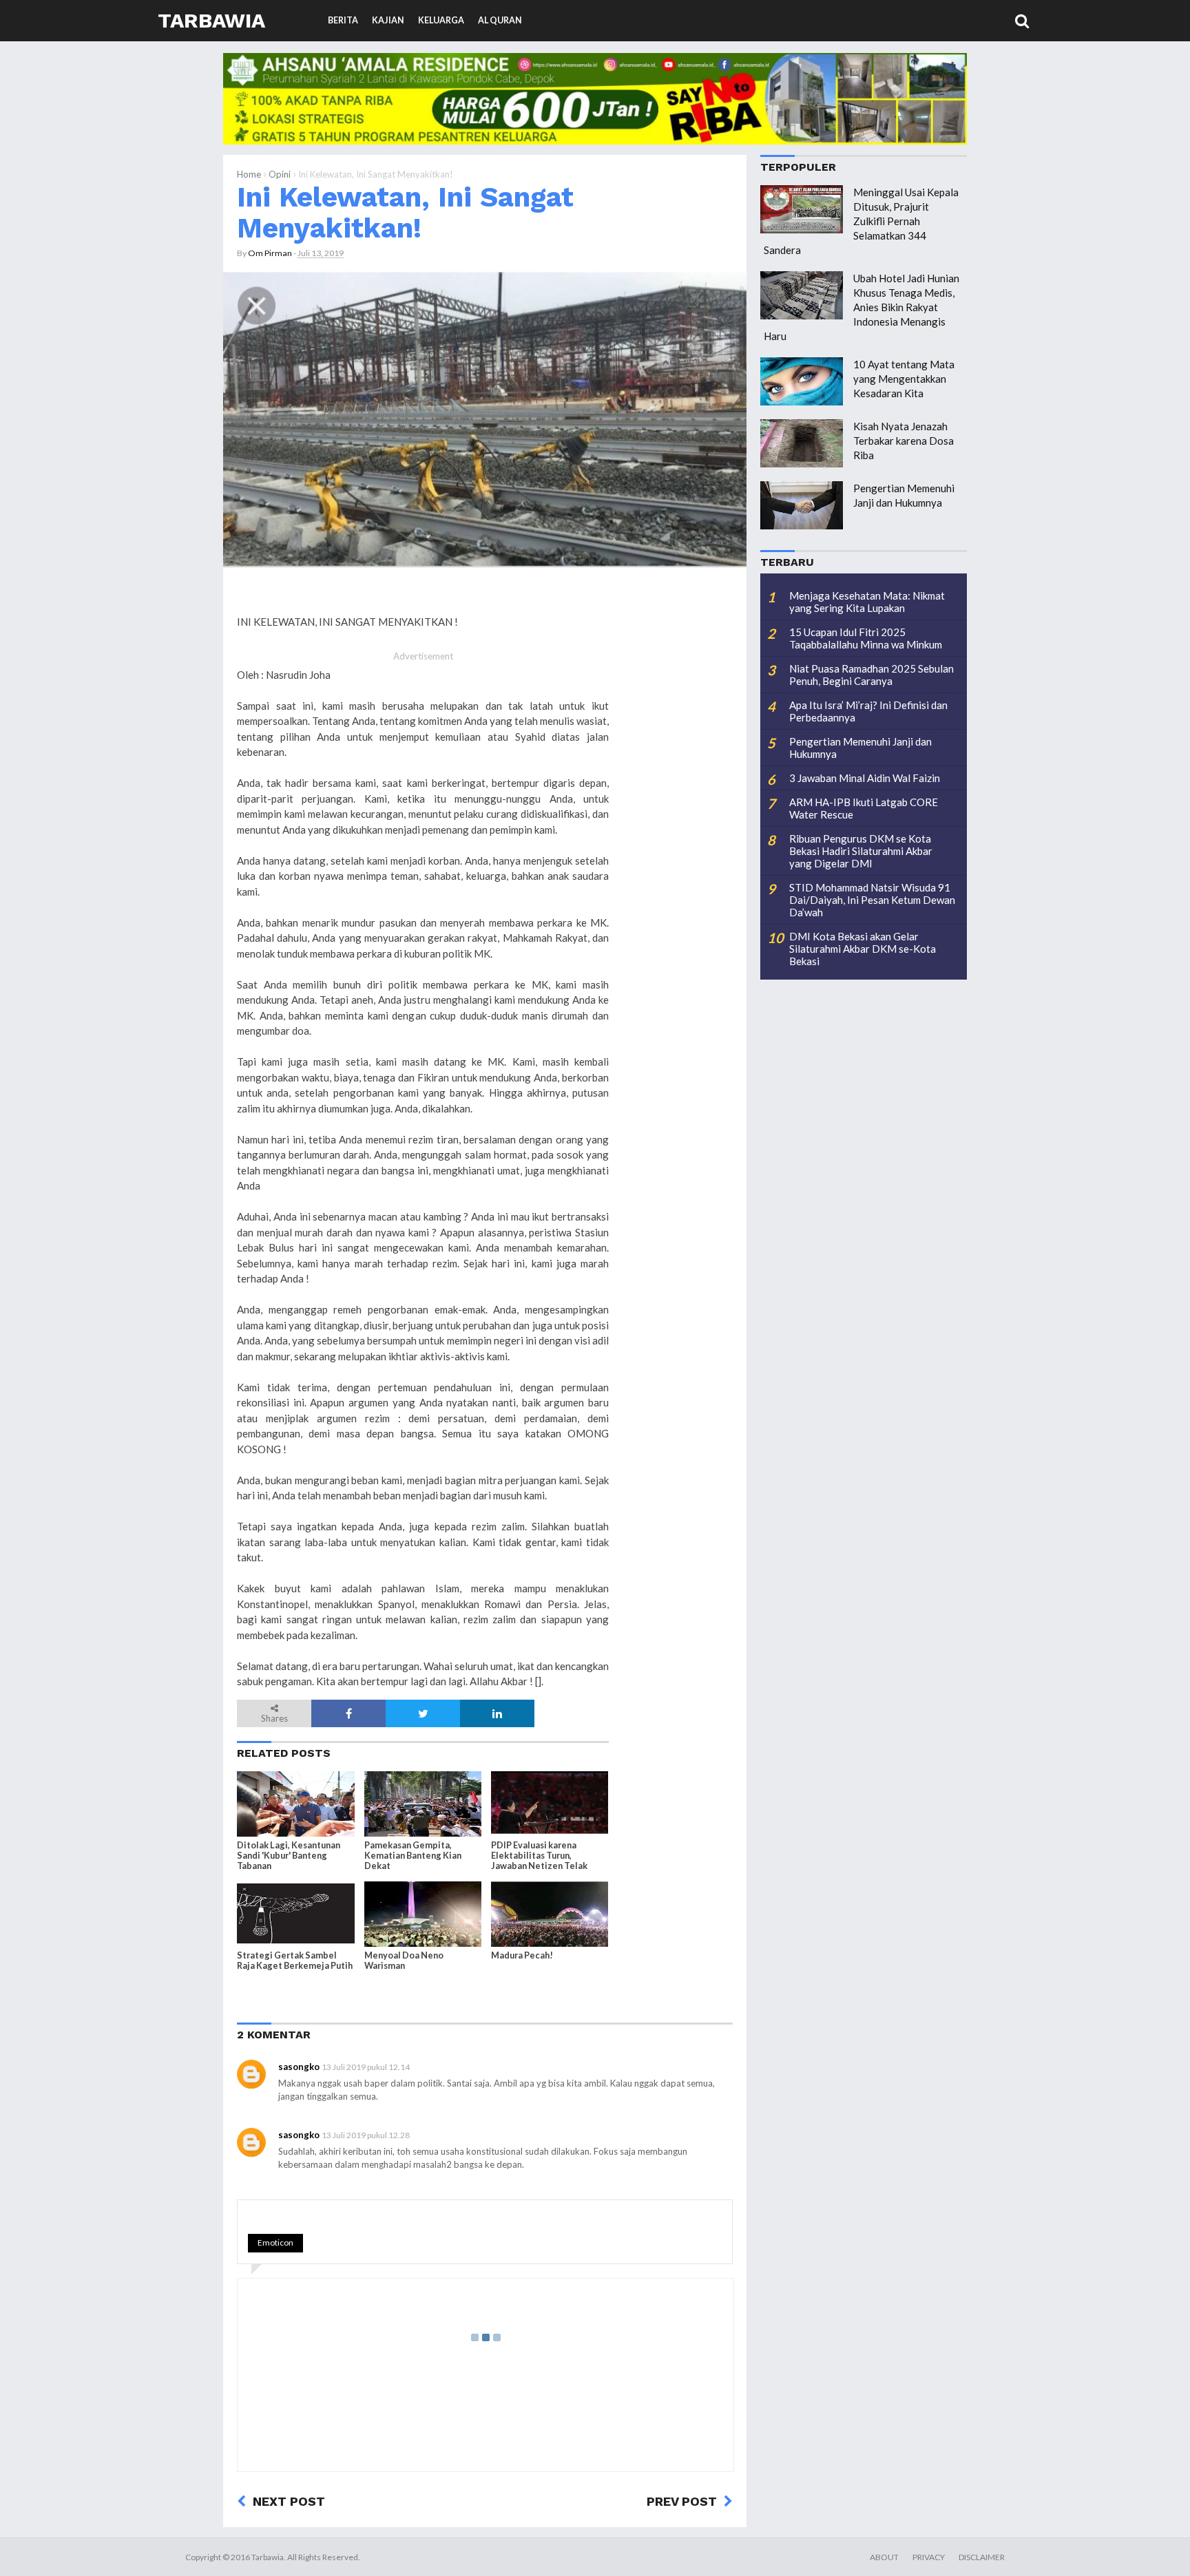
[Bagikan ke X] (423, 1713)
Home (249, 174)
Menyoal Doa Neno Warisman (404, 1961)
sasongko (299, 2067)
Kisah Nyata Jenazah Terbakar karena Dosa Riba (904, 441)
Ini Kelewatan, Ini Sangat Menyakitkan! (405, 212)
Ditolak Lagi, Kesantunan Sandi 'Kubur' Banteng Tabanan (289, 1856)
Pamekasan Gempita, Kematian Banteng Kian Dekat (413, 1856)
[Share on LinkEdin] (497, 1713)
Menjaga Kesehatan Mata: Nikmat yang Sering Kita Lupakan (867, 602)
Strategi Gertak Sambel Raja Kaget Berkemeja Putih (295, 1961)
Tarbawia (211, 20)
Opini (280, 174)
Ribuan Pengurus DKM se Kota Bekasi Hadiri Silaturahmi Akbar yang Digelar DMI (861, 851)
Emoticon (275, 2242)
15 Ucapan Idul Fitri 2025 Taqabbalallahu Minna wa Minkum (866, 638)
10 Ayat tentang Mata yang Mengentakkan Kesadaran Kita (904, 379)
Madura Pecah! (522, 1955)
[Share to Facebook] (348, 1713)
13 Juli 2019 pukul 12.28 (366, 2135)
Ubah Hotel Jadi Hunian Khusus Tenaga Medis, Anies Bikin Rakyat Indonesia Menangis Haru (862, 307)
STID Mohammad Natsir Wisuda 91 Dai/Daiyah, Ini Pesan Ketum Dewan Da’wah (872, 900)
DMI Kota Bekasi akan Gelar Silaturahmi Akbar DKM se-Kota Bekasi (863, 949)
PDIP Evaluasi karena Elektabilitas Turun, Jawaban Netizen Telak (539, 1856)
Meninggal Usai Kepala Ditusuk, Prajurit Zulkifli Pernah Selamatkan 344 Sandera (861, 221)
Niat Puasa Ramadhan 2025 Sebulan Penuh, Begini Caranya (871, 675)
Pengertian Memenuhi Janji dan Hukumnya (860, 748)
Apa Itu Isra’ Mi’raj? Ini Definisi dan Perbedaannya (868, 711)
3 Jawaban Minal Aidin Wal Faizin (865, 778)
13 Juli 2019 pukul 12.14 (366, 2067)
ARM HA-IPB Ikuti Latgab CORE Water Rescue (864, 808)
